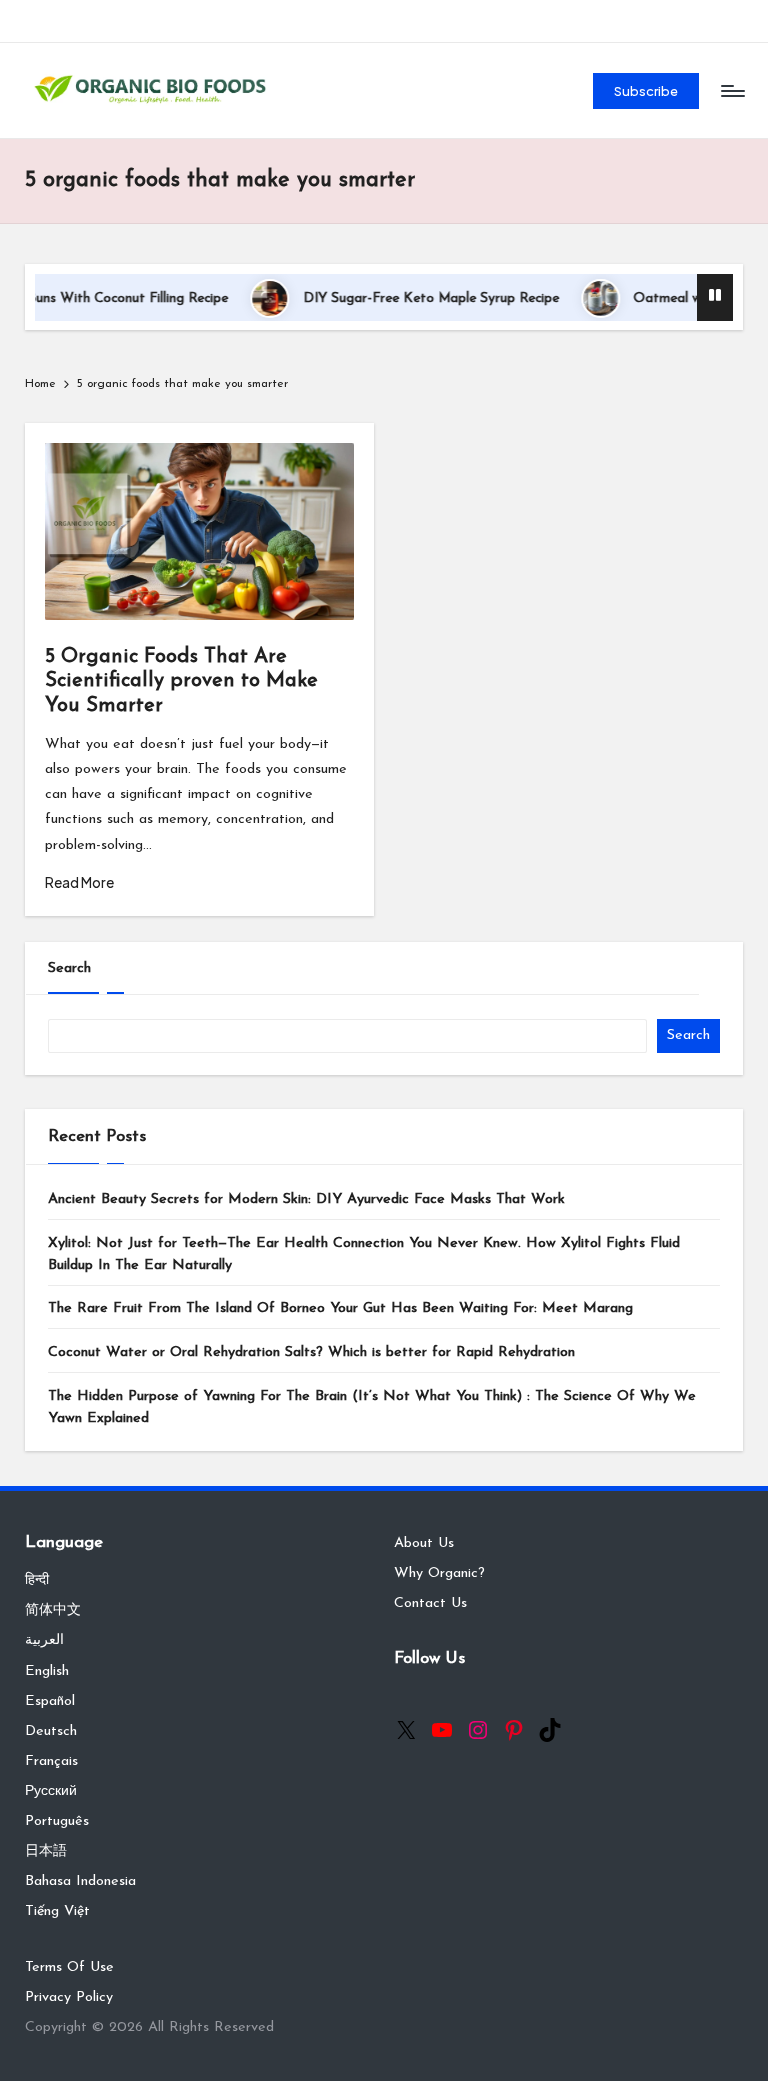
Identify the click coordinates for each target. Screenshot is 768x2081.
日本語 (46, 1851)
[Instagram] (478, 1730)
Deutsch (51, 1731)
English (47, 1671)
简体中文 (53, 1610)
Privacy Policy (69, 1997)
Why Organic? (439, 1573)
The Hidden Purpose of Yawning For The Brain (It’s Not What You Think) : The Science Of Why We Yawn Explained (372, 1407)
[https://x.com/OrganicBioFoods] (406, 1730)
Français (51, 1761)
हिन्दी (37, 1580)
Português (57, 1821)
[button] (646, 91)
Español (50, 1701)
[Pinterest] (514, 1730)
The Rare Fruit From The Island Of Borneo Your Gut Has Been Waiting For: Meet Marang (340, 1308)
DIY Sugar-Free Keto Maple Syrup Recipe (403, 298)
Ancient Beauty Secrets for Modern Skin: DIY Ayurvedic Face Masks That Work (306, 1199)
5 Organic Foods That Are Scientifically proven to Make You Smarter (181, 681)
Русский (51, 1791)
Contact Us (430, 1603)
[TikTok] (550, 1730)
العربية (44, 1640)
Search (69, 968)
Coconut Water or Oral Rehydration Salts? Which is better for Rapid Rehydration (311, 1352)
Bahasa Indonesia (80, 1881)
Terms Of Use (69, 1967)
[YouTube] (442, 1730)
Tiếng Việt (57, 1911)
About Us (424, 1543)
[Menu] (731, 91)
